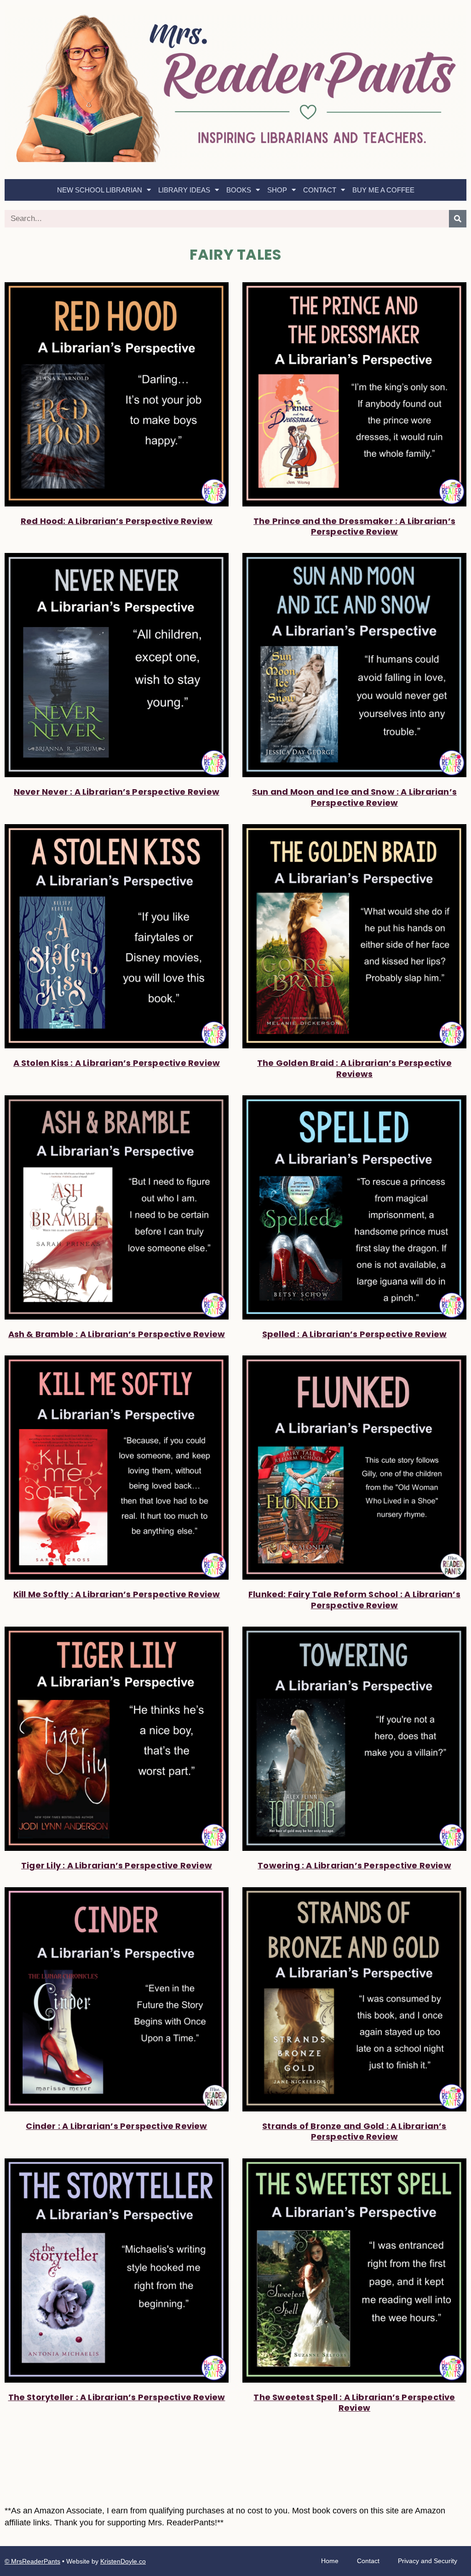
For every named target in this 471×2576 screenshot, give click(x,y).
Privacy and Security (428, 2561)
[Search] (458, 219)
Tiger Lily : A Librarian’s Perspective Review (117, 1865)
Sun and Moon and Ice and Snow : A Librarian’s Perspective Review (354, 797)
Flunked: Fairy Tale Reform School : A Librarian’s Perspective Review (354, 1599)
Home (330, 2561)
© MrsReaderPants (32, 2561)
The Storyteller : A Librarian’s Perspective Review (117, 2397)
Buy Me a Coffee (383, 190)
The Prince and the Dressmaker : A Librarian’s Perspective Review (354, 526)
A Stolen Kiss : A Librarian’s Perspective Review (117, 1063)
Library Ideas (184, 190)
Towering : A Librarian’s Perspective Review (354, 1865)
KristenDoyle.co (123, 2561)
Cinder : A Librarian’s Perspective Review (116, 2126)
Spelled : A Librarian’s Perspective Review (354, 1334)
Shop (277, 190)
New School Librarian (100, 190)
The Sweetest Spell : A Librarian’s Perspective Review (354, 2402)
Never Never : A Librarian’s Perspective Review (117, 792)
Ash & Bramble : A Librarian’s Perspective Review (117, 1334)
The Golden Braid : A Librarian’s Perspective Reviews (354, 1068)
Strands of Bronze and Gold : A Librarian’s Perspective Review (354, 2131)
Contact (320, 190)
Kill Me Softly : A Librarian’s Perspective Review (117, 1594)
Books (239, 190)
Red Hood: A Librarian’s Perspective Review (117, 521)
